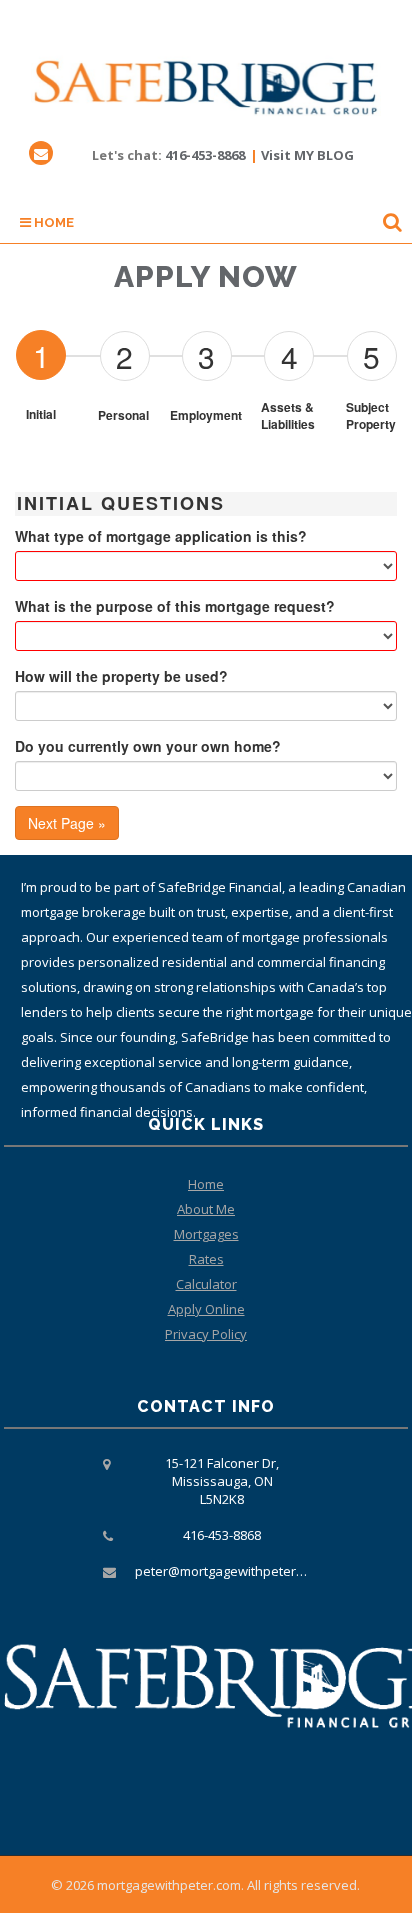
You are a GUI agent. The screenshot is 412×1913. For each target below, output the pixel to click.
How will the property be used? (121, 676)
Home (52, 222)
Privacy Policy (206, 1334)
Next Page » (67, 823)
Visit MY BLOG (307, 155)
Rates (206, 1259)
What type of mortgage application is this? (161, 536)
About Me (206, 1209)
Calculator (206, 1284)
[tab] (41, 355)
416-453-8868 (205, 155)
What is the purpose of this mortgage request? (175, 606)
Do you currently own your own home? (148, 746)
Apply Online (206, 1309)
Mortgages (206, 1234)
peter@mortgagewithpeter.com (229, 1571)
